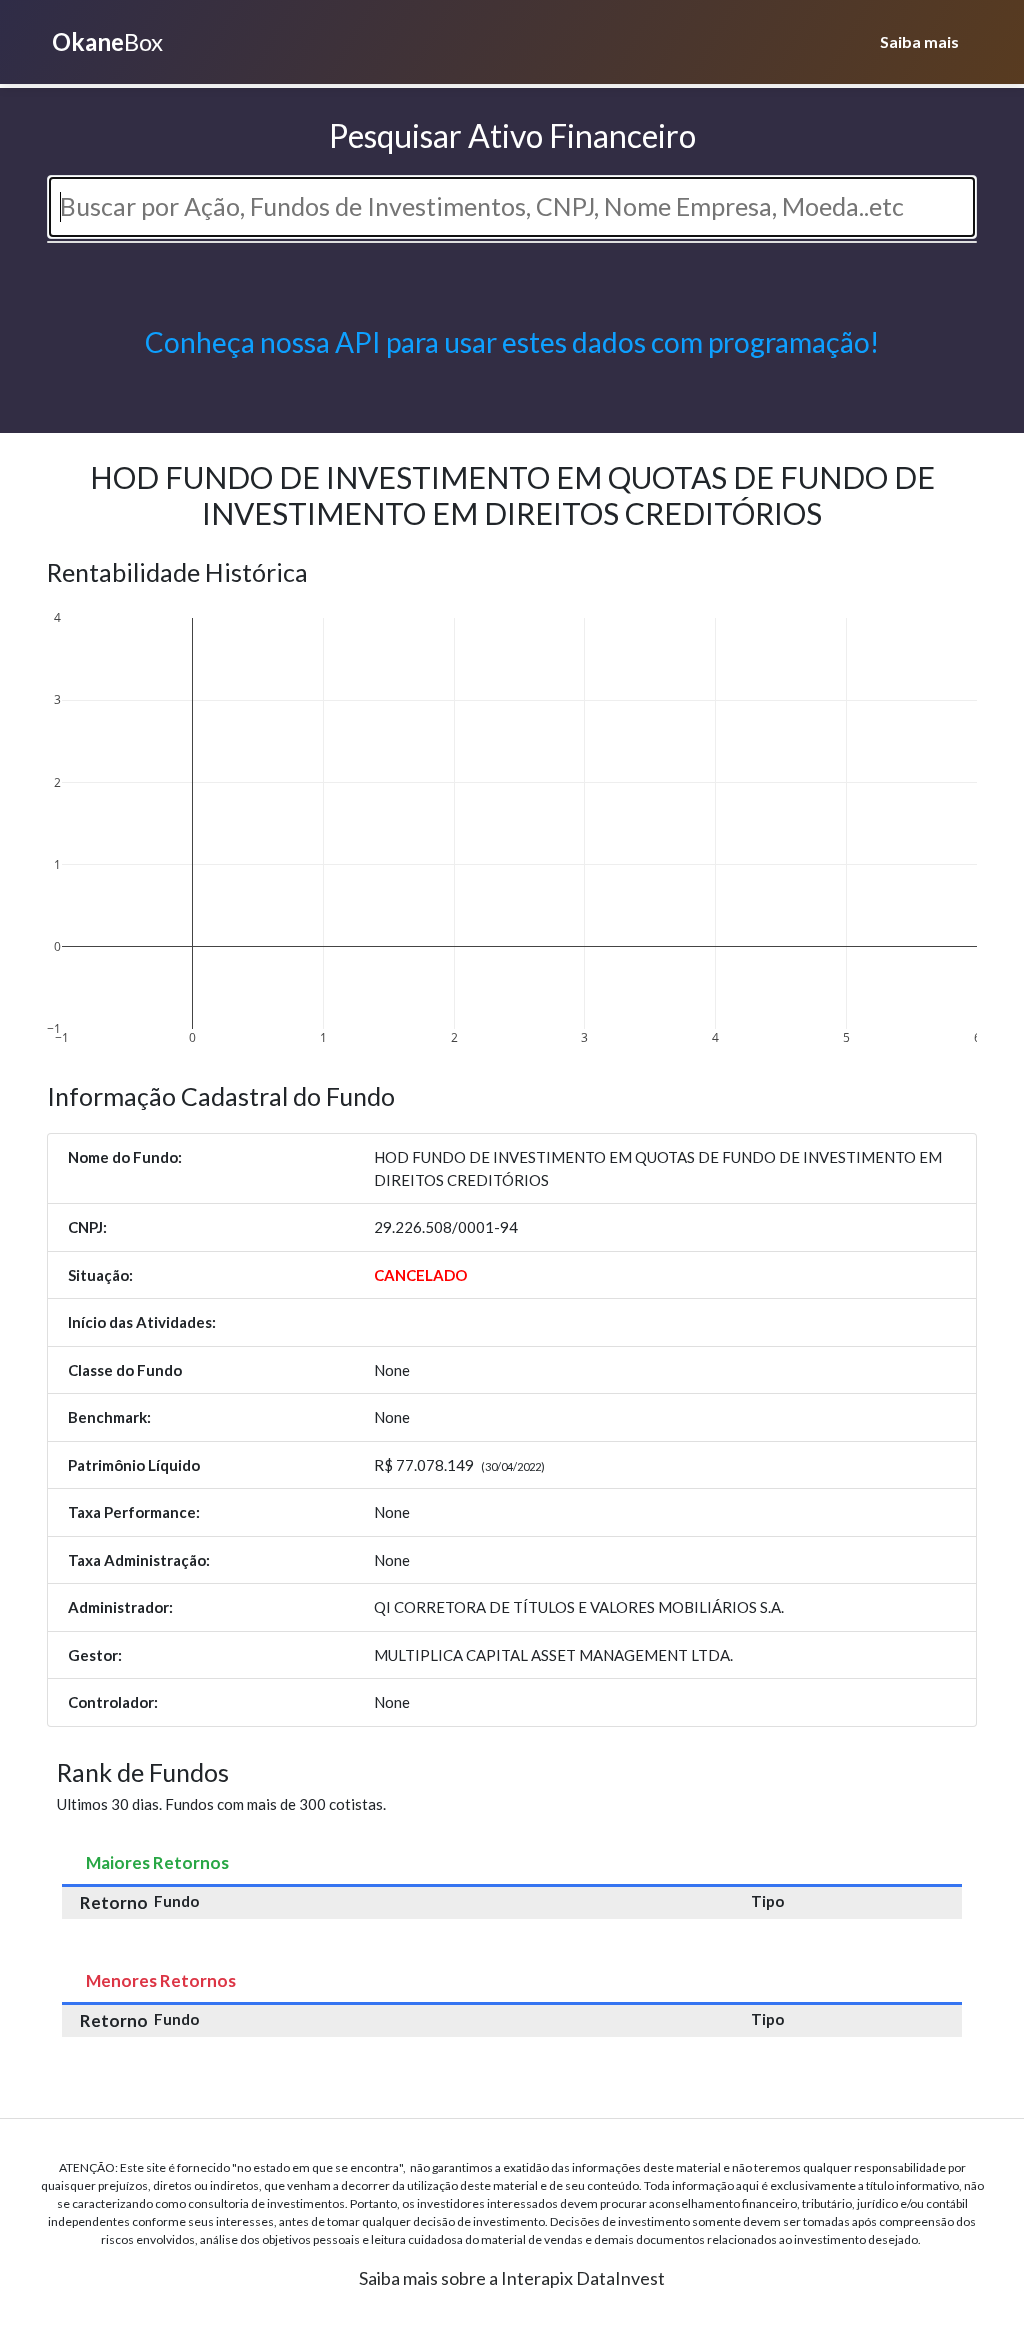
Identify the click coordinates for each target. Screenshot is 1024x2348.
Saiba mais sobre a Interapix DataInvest (512, 2278)
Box (107, 41)
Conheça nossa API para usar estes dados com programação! (512, 342)
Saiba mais (919, 41)
